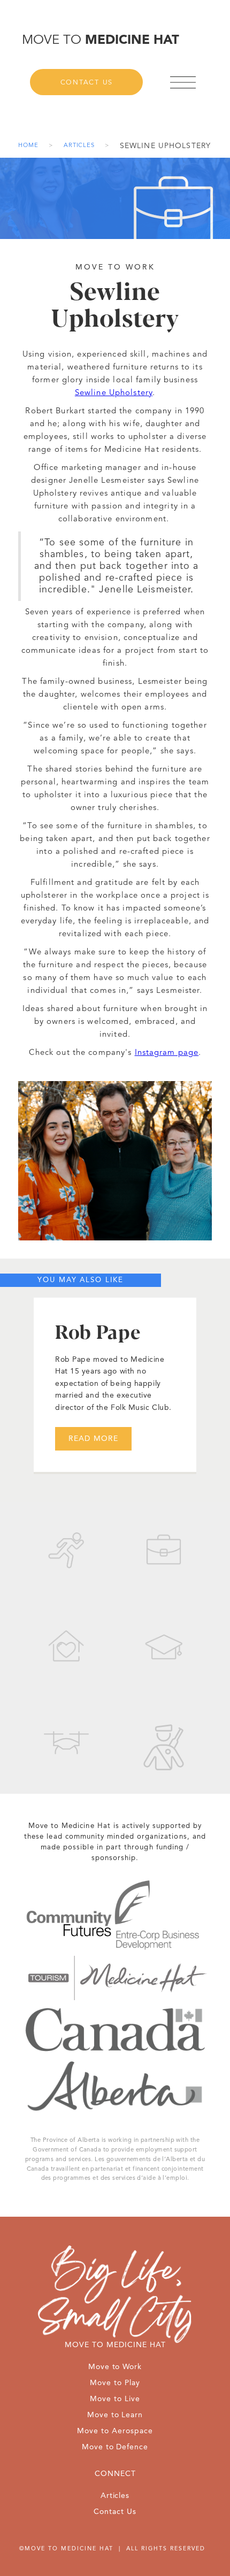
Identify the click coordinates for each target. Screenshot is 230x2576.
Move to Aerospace (115, 2431)
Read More (93, 1439)
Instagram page (167, 1053)
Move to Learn (115, 2415)
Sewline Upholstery (114, 393)
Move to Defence (115, 2447)
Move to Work (115, 2367)
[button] (186, 82)
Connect (115, 2474)
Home (28, 146)
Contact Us (87, 83)
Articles (79, 146)
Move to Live (115, 2399)
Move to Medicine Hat (115, 2345)
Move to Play (115, 2383)
